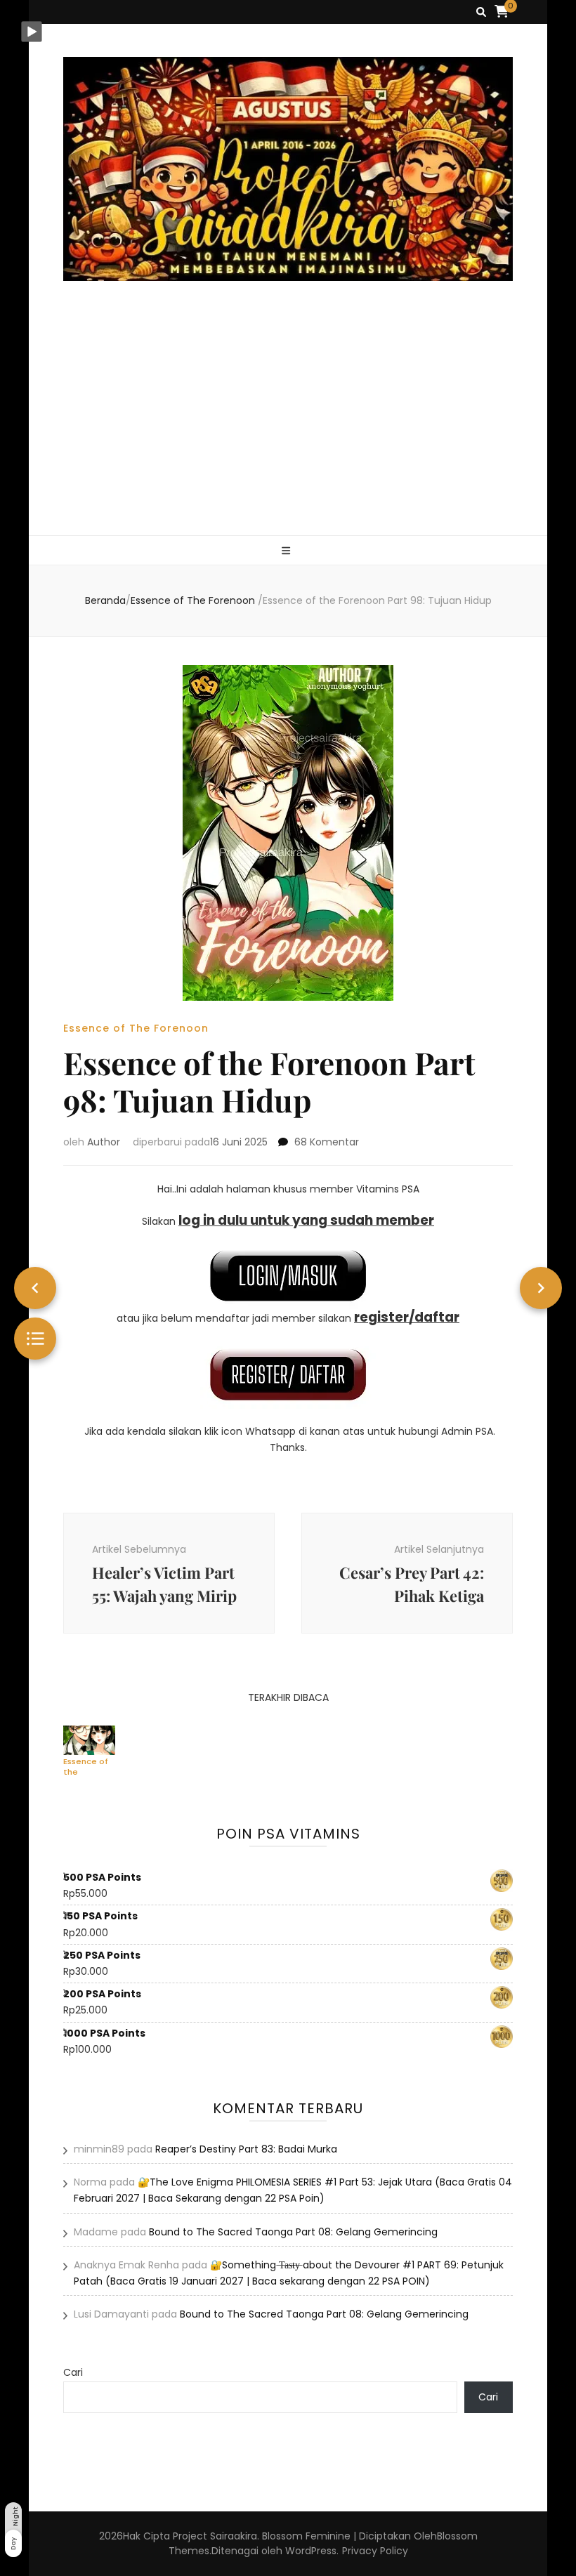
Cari (73, 2372)
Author (104, 1142)
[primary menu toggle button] (288, 551)
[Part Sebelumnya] (35, 1288)
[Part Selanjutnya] (541, 1288)
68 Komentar (327, 1142)
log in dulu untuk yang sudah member (306, 1220)
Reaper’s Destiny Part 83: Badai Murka (246, 2149)
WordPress (311, 2551)
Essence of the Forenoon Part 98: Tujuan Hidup (86, 1766)
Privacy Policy (375, 2551)
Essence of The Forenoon (136, 1028)
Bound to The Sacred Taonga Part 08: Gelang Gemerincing (293, 2232)
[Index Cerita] (35, 1339)
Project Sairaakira (215, 2536)
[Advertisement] (288, 430)
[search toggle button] (481, 12)
